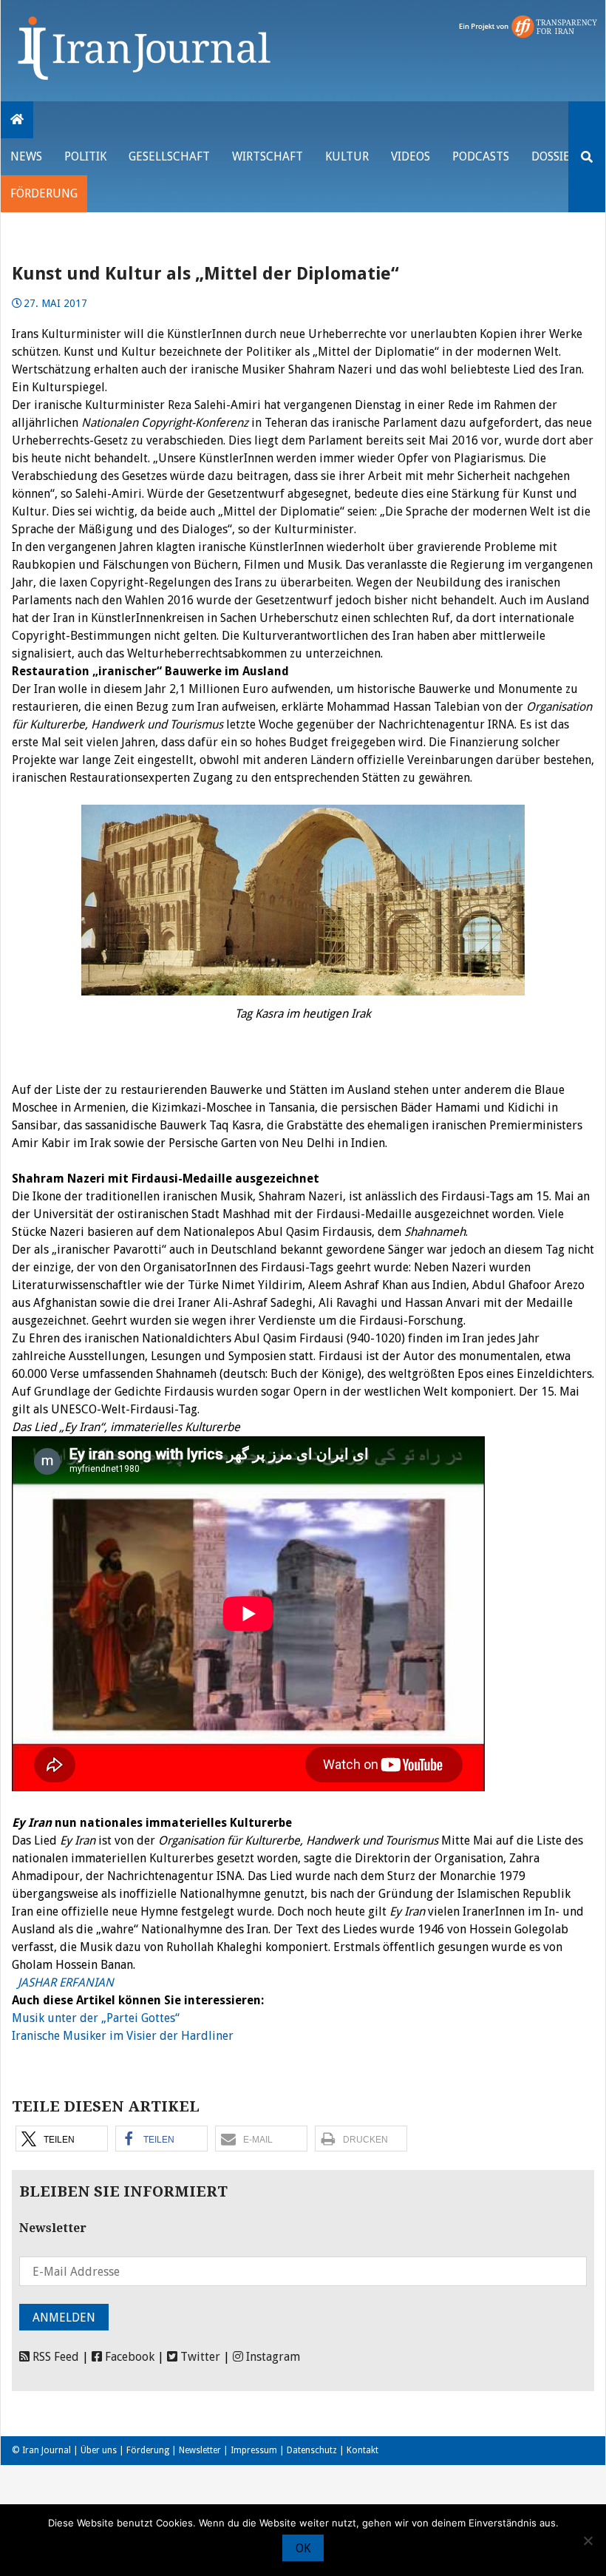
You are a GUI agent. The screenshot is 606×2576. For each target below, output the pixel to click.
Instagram (272, 2357)
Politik (85, 156)
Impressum (254, 2450)
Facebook (128, 2357)
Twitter (199, 2357)
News (26, 156)
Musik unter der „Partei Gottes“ (96, 2018)
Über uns (99, 2450)
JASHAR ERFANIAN (63, 1982)
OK (303, 2548)
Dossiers (557, 156)
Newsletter (200, 2450)
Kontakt (362, 2450)
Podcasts (481, 156)
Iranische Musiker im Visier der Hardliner (123, 2036)
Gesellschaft (169, 156)
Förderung (44, 193)
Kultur (347, 156)
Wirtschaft (268, 156)
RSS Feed (54, 2357)
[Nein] (588, 2540)
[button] (62, 2139)
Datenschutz (312, 2450)
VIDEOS (411, 156)
